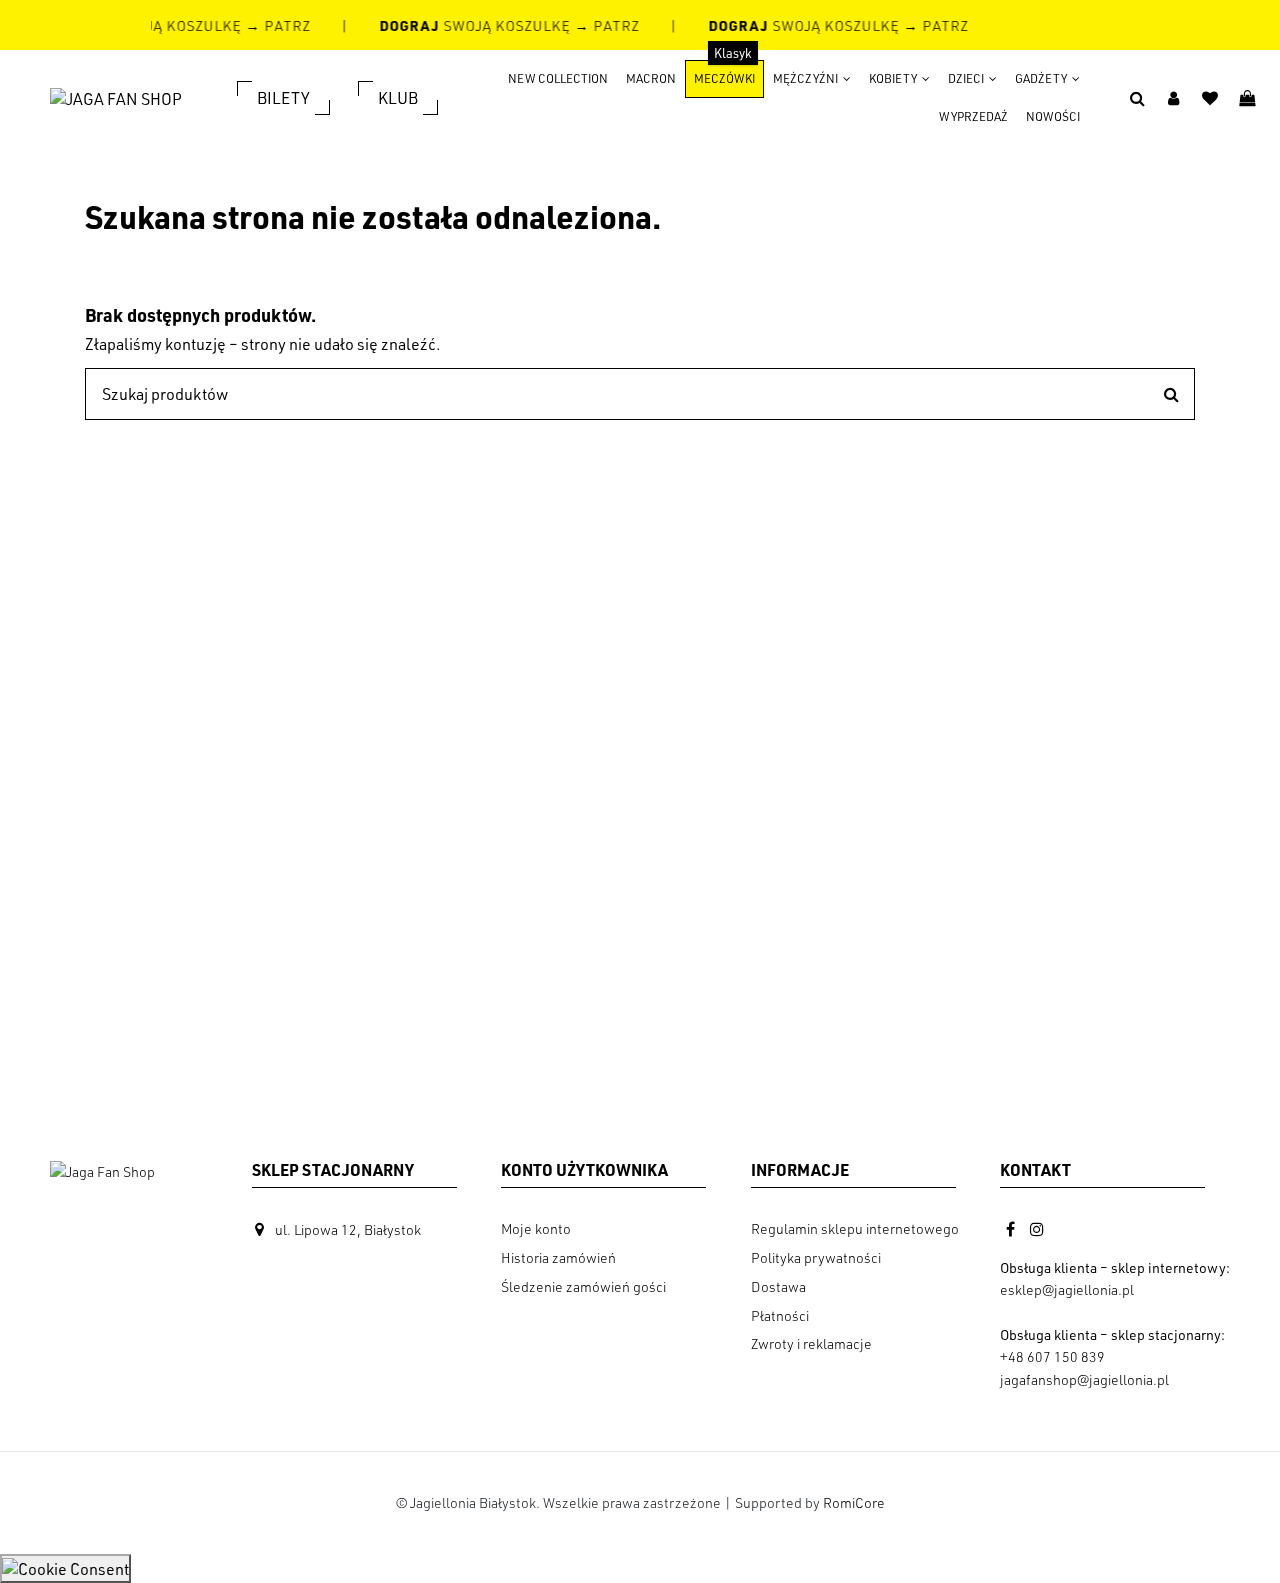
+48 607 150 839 (1052, 1356)
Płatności (780, 1315)
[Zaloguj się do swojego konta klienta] (1173, 98)
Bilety (283, 98)
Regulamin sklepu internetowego (855, 1228)
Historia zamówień (558, 1257)
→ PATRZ (274, 25)
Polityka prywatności (816, 1257)
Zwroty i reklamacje (811, 1343)
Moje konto (536, 1228)
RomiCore (854, 1502)
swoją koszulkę (473, 25)
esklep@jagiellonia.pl (1067, 1289)
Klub (398, 98)
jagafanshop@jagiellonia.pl (1084, 1379)
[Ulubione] (1210, 98)
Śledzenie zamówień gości (583, 1286)
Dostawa (778, 1286)
